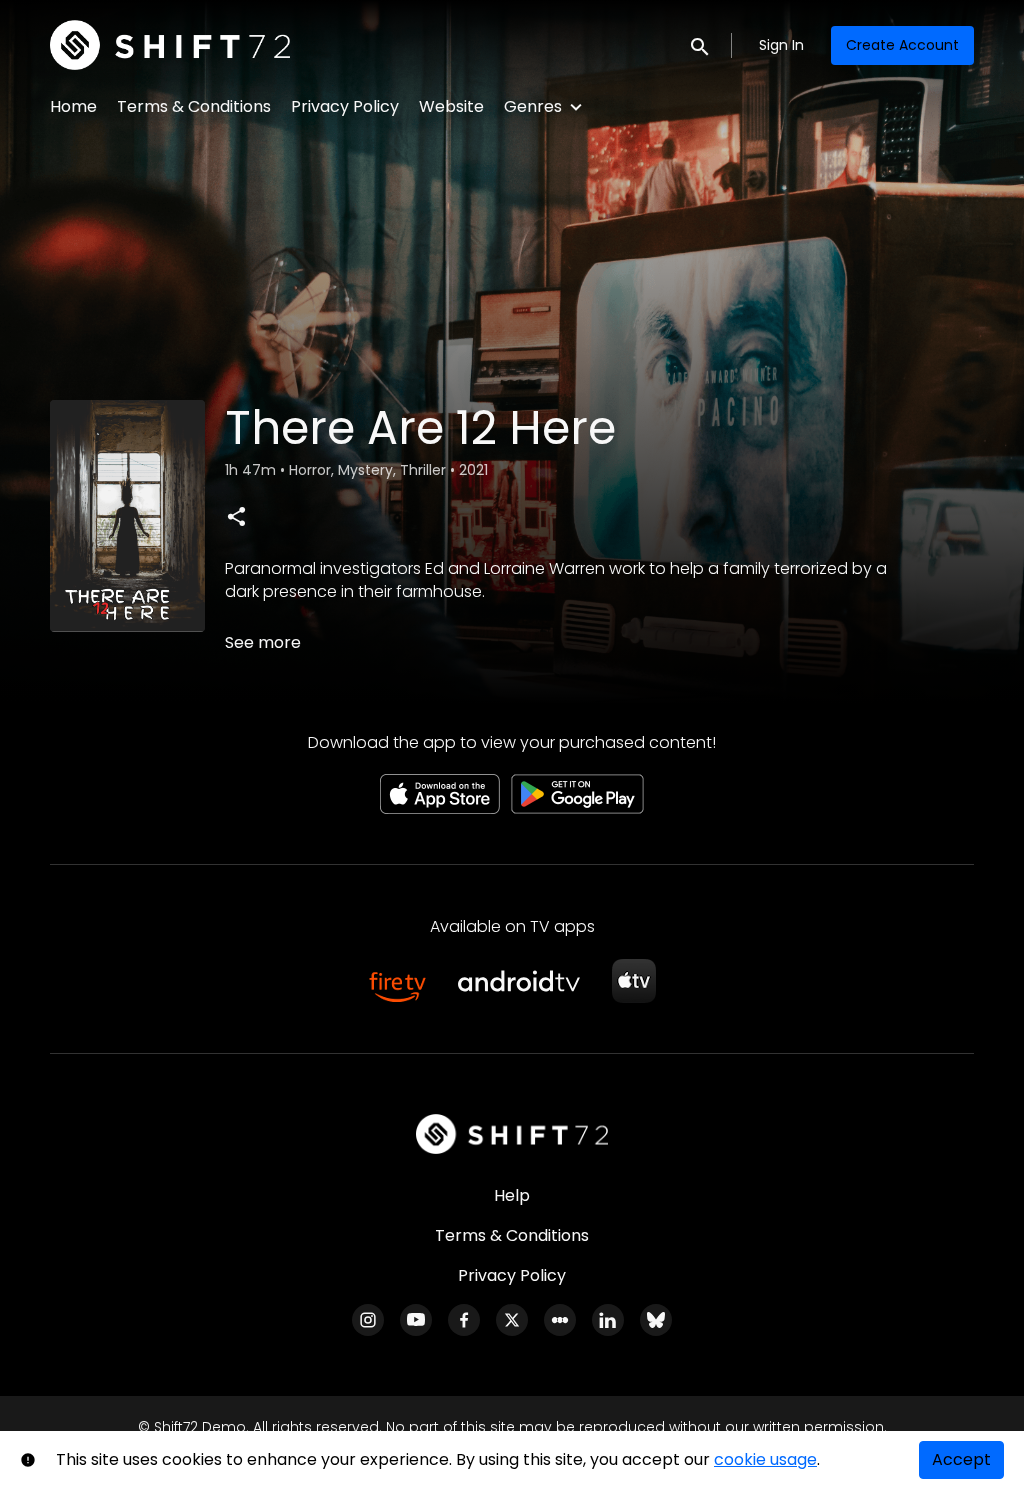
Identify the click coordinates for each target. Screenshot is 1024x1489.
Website (451, 106)
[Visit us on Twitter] (512, 1320)
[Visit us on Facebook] (464, 1320)
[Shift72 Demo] (512, 1134)
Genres (533, 106)
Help (512, 1195)
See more (263, 642)
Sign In (781, 45)
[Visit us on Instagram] (368, 1320)
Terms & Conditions (194, 106)
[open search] (701, 44)
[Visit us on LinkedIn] (608, 1320)
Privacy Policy (345, 106)
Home (73, 106)
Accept (961, 1459)
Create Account (902, 45)
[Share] (236, 516)
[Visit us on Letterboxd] (560, 1320)
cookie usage (765, 1459)
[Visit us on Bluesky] (656, 1320)
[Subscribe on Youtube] (416, 1320)
